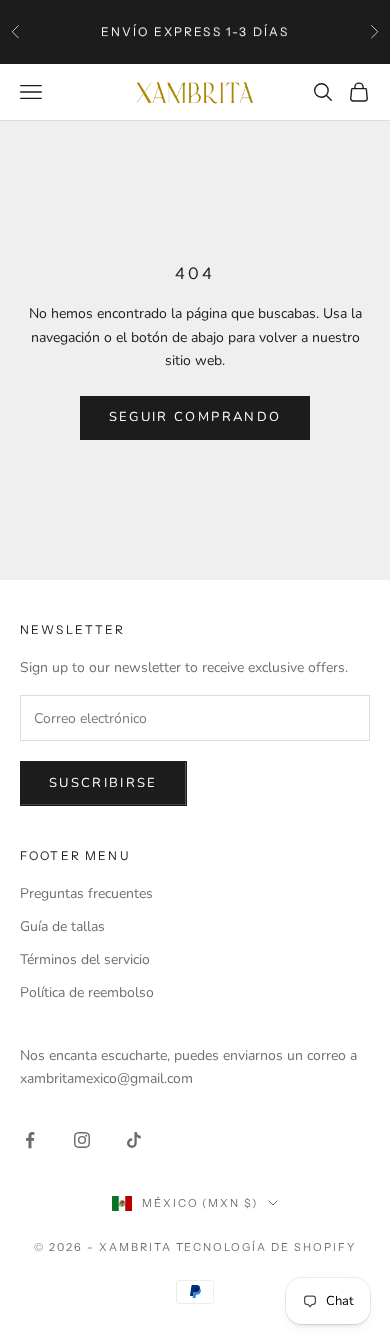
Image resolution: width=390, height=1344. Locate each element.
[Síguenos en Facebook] (30, 1140)
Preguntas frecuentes (86, 893)
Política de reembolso (87, 992)
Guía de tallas (62, 926)
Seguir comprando (195, 417)
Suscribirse (103, 783)
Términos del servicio (85, 959)
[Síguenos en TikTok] (134, 1140)
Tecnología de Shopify (266, 1247)
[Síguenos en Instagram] (82, 1140)
